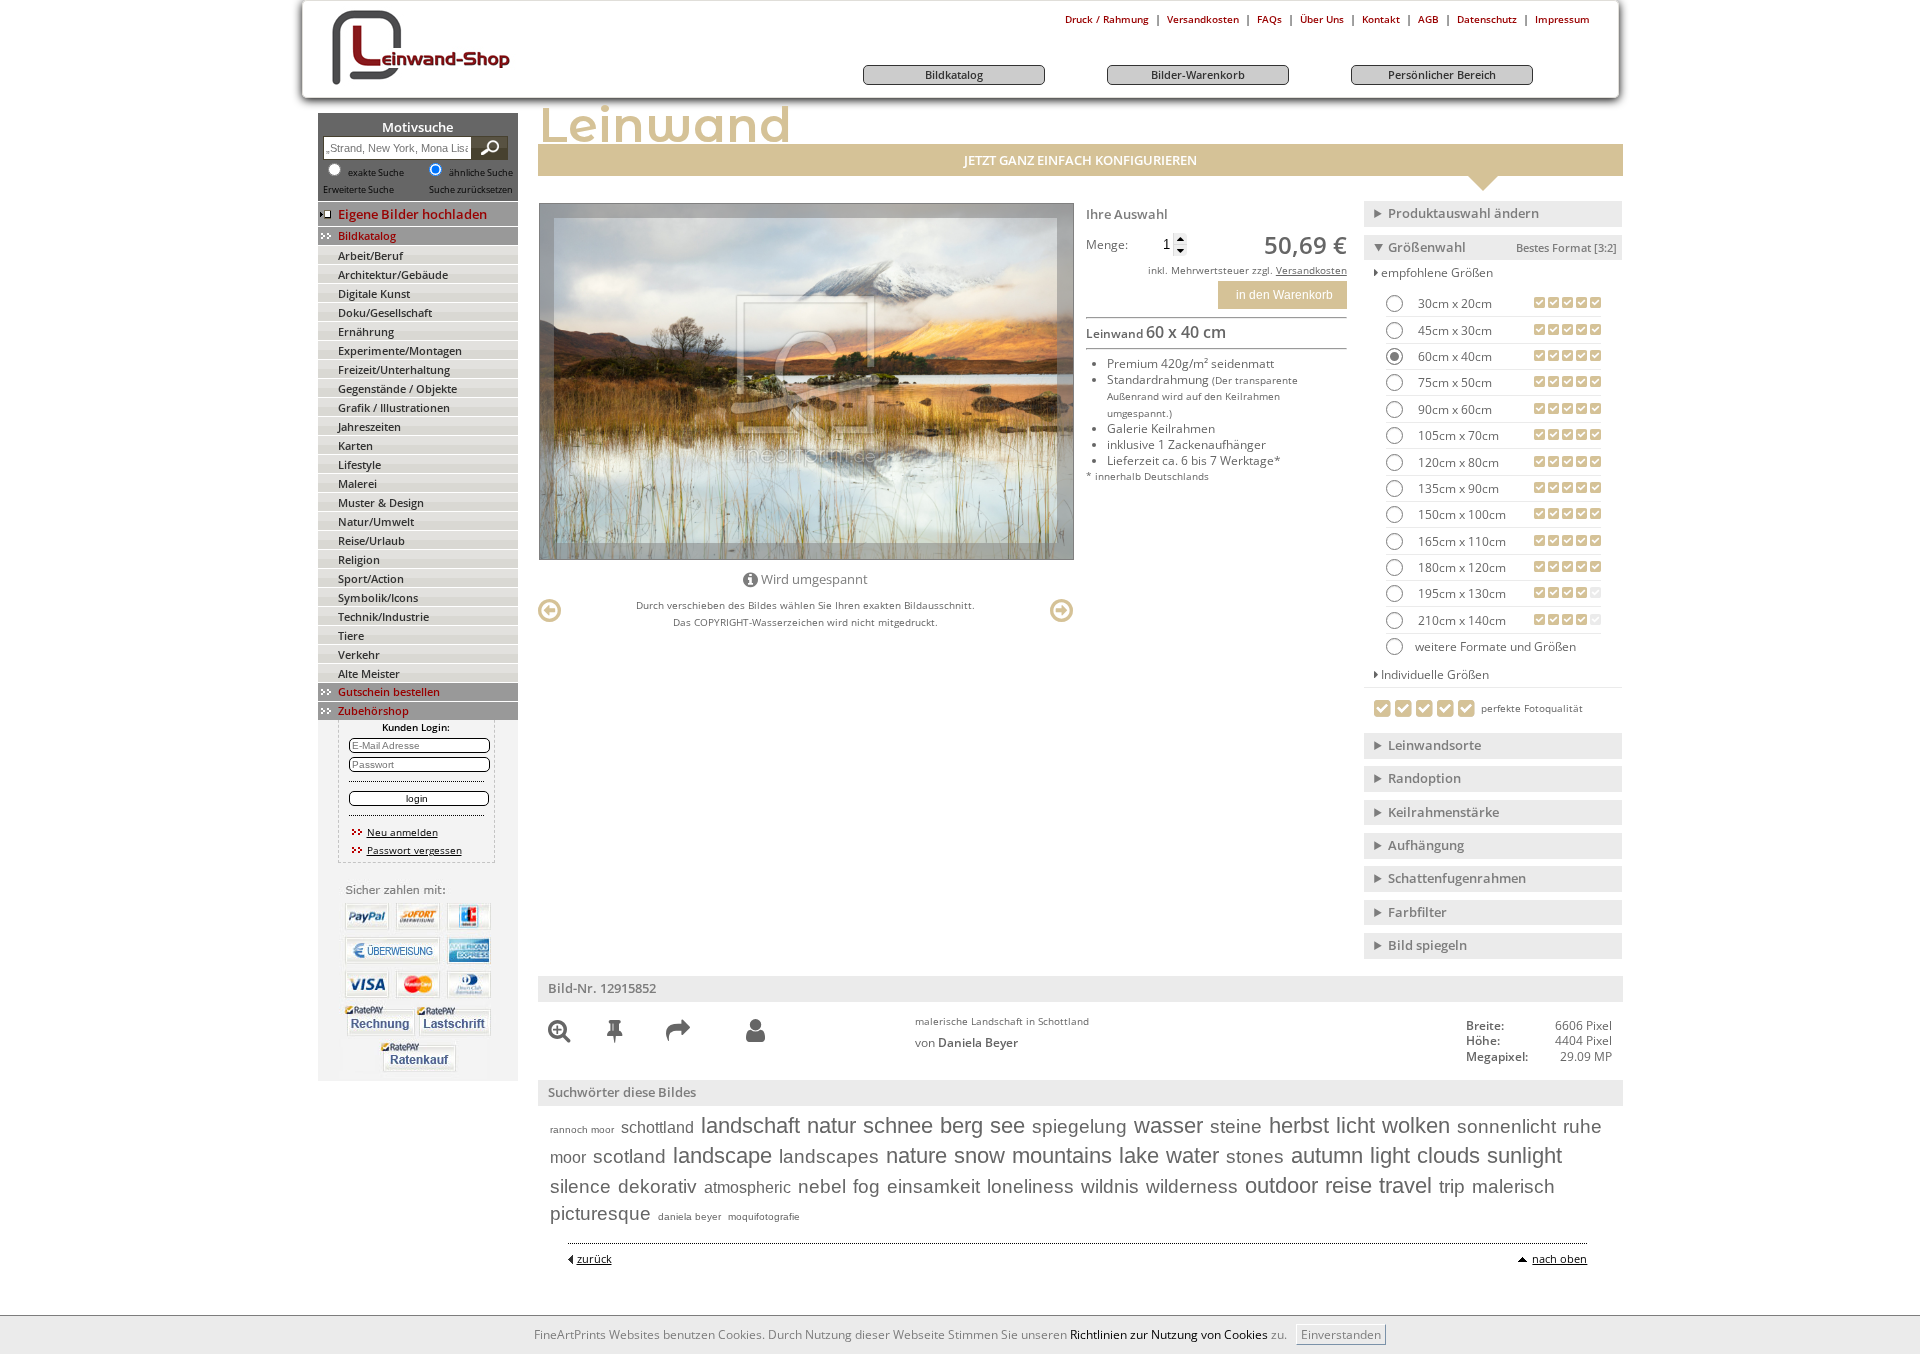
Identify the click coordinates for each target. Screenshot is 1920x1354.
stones (1255, 1156)
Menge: (1107, 245)
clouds (1448, 1155)
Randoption (1424, 778)
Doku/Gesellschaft (385, 312)
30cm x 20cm (1453, 303)
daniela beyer (689, 1216)
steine (1236, 1126)
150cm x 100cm (1460, 514)
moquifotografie (764, 1216)
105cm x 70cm (1457, 435)
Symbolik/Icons (378, 597)
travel (1405, 1185)
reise (1348, 1185)
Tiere (351, 635)
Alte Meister (369, 673)
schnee (898, 1125)
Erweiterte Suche (358, 190)
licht (1355, 1125)
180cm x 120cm (1460, 567)
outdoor (1281, 1185)
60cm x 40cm (1453, 356)
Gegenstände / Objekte (397, 388)
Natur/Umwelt (376, 521)
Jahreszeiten (369, 426)
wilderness (1192, 1186)
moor (568, 1157)
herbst (1299, 1125)
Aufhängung (1426, 845)
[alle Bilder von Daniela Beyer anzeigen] (755, 1031)
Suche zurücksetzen (471, 190)
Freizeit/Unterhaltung (394, 369)
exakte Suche (376, 173)
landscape (722, 1155)
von (966, 1042)
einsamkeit (933, 1186)
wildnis (1110, 1186)
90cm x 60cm (1453, 409)
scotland (629, 1156)
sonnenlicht (1506, 1126)
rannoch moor (582, 1129)
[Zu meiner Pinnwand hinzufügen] (614, 1034)
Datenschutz (1487, 19)
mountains (1062, 1155)
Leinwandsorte (1434, 745)
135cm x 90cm (1457, 488)
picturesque (600, 1213)
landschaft (750, 1125)
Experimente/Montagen (400, 350)
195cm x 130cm (1460, 593)
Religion (359, 559)
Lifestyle (359, 464)
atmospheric (747, 1187)
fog (866, 1186)
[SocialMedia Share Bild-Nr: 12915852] (678, 1034)
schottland (657, 1127)
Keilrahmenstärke (1443, 812)
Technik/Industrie (383, 616)
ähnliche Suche (481, 173)
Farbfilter (1417, 912)
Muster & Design (381, 502)
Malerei (357, 483)
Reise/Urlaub (371, 540)
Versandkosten (1203, 19)
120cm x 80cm (1457, 462)
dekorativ (657, 1186)
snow (979, 1155)
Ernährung (366, 331)
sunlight (1524, 1155)
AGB (1428, 19)
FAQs (1269, 19)
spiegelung (1079, 1126)
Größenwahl (1502, 247)
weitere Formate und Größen (1495, 646)
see (1007, 1125)
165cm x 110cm (1460, 541)
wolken (1416, 1125)
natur (831, 1125)
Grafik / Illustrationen (394, 407)
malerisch (1513, 1186)
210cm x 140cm (1460, 620)
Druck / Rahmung (1107, 19)
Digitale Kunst (374, 293)
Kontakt (1381, 19)
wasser (1168, 1125)
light (1390, 1155)
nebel (822, 1186)
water (1192, 1155)
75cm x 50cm (1453, 382)
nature (916, 1155)
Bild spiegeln (1427, 945)
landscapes (829, 1156)
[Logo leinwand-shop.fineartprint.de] (458, 84)
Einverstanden (1341, 1334)
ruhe (1582, 1126)
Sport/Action (371, 578)
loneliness (1030, 1186)
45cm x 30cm (1453, 330)
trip (1452, 1186)
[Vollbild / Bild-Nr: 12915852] (559, 1034)
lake (1139, 1155)
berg (961, 1125)
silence (580, 1186)
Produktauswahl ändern (1463, 213)
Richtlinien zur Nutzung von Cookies (1169, 1334)
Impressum (1562, 19)
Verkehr (359, 654)
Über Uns (1322, 19)
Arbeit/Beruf (370, 255)
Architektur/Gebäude (393, 274)
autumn (1327, 1155)
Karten (355, 445)
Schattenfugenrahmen (1457, 878)
